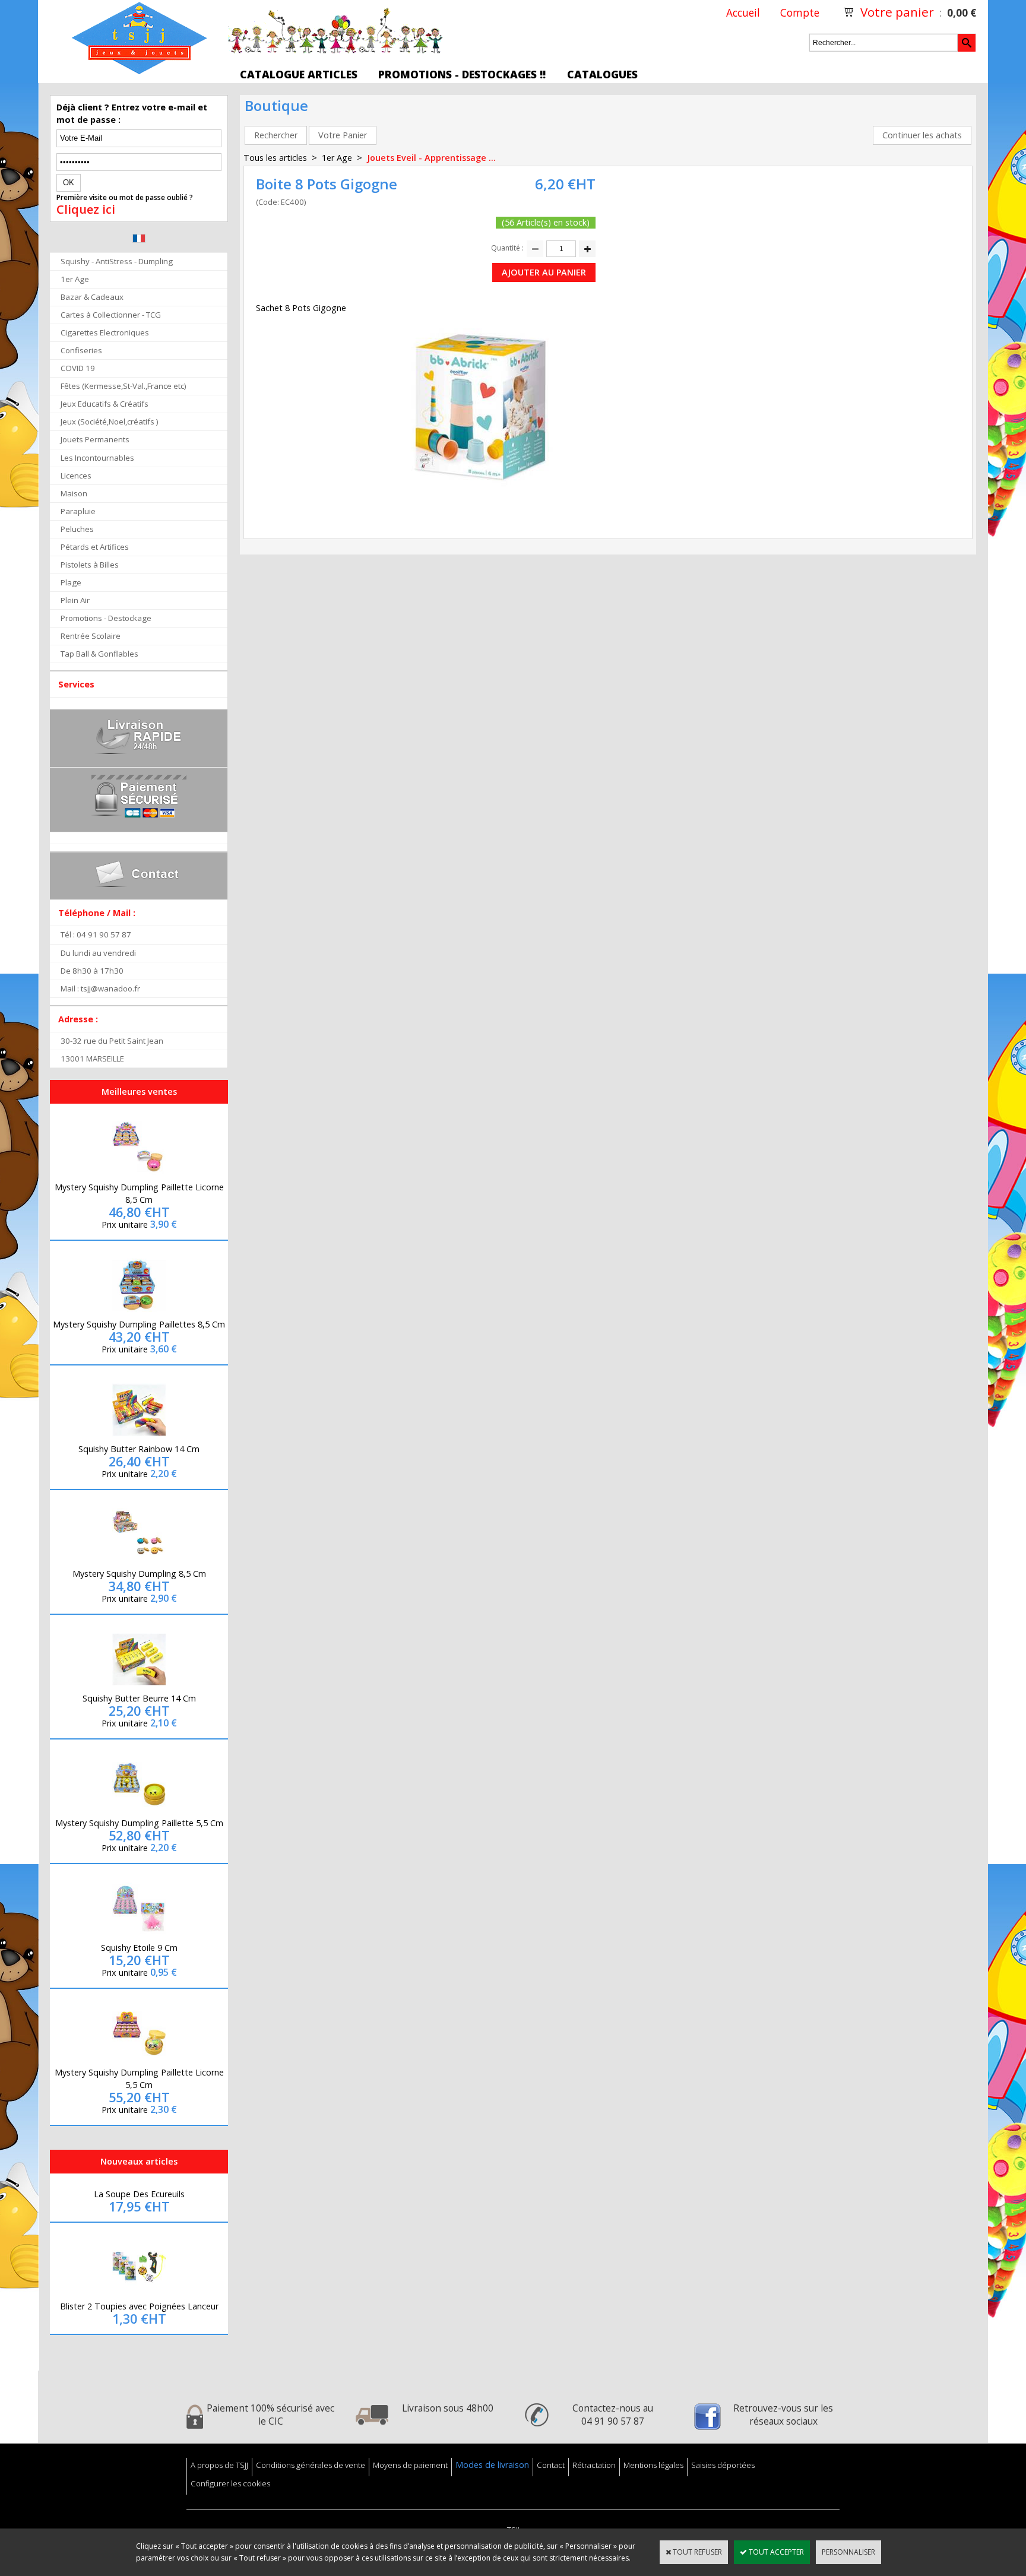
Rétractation (594, 2465)
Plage (71, 582)
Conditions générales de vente (311, 2465)
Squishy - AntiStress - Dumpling (117, 261)
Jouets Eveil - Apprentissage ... (431, 158)
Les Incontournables (97, 458)
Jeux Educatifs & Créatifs (104, 404)
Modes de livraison (492, 2465)
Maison (74, 493)
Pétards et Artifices (95, 547)
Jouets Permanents (95, 439)
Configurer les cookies (230, 2483)
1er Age (75, 279)
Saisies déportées (723, 2465)
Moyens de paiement (410, 2465)
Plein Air (75, 600)
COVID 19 (78, 368)
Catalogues (602, 74)
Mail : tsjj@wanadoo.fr (100, 988)
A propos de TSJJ (219, 2465)
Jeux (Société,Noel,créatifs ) (110, 422)
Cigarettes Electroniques (105, 332)
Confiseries (81, 350)
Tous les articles (275, 158)
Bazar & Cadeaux (92, 297)
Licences (76, 476)
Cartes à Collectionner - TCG (111, 315)
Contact (551, 2465)
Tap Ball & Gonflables (99, 654)
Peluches (77, 529)
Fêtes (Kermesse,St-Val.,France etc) (123, 386)
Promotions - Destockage (106, 618)
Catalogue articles (299, 74)
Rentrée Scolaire (91, 636)
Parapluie (78, 511)
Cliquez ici (86, 210)
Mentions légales (653, 2465)
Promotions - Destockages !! (462, 74)
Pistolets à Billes (90, 565)
